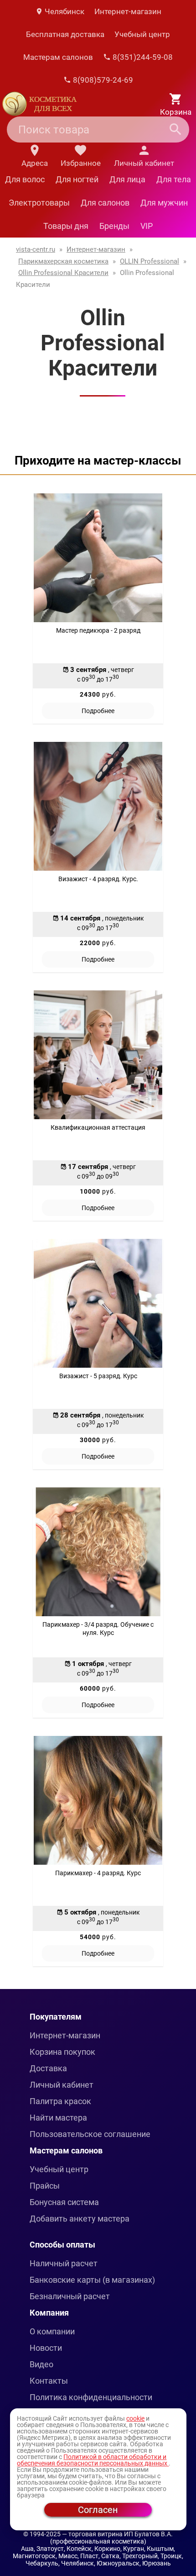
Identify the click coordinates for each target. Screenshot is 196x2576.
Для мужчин (164, 203)
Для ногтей (77, 179)
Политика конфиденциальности (91, 2397)
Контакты (49, 2381)
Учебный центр (142, 34)
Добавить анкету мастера (80, 2219)
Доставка (48, 2068)
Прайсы (45, 2186)
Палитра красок (60, 2101)
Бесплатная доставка (65, 34)
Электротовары (39, 203)
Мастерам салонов (58, 57)
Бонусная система (64, 2202)
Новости (46, 2348)
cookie (135, 2418)
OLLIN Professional (150, 261)
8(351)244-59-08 (142, 57)
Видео (41, 2364)
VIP (147, 226)
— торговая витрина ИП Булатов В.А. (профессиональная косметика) (112, 2538)
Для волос (25, 179)
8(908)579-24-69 (102, 80)
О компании (52, 2331)
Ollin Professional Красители (63, 273)
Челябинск (64, 11)
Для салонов (105, 203)
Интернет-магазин (128, 11)
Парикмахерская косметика (63, 261)
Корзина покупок (62, 2052)
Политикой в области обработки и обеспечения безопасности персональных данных (93, 2460)
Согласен (98, 2510)
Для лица (127, 179)
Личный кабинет (62, 2085)
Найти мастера (58, 2118)
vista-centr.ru (36, 249)
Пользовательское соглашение (90, 2134)
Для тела (174, 179)
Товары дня (66, 226)
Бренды (114, 226)
